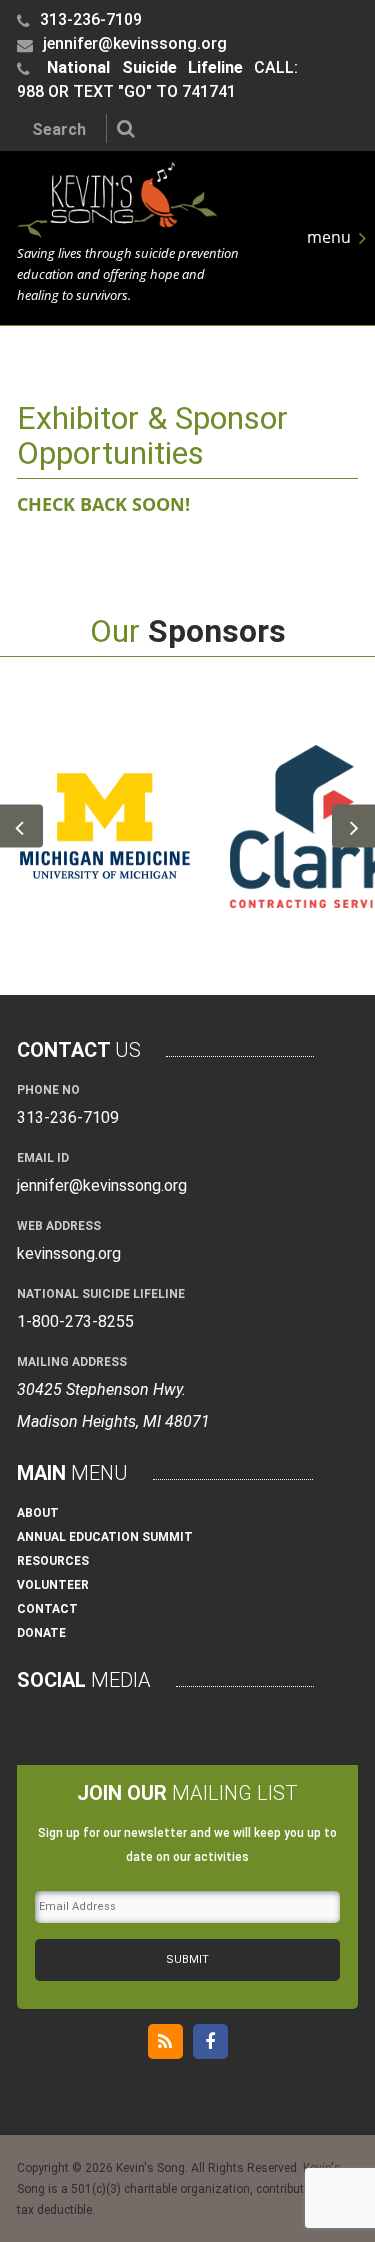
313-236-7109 (89, 19)
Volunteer (53, 1585)
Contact (47, 1609)
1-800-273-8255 (75, 1321)
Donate (41, 1633)
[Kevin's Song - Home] (117, 232)
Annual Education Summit (105, 1537)
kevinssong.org (69, 1253)
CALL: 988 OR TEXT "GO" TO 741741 (157, 79)
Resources (53, 1561)
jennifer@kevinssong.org (133, 43)
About (38, 1513)
